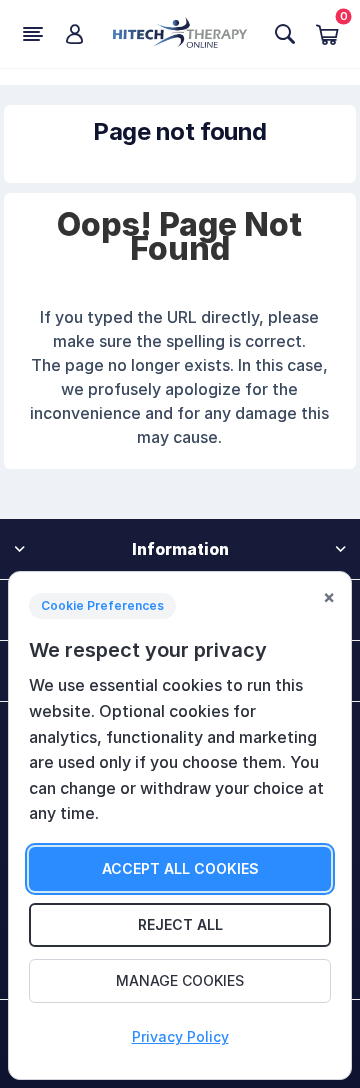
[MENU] (33, 34)
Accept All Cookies (180, 868)
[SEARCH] (286, 34)
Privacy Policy (180, 1036)
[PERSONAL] (75, 34)
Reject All (180, 924)
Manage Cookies (180, 980)
